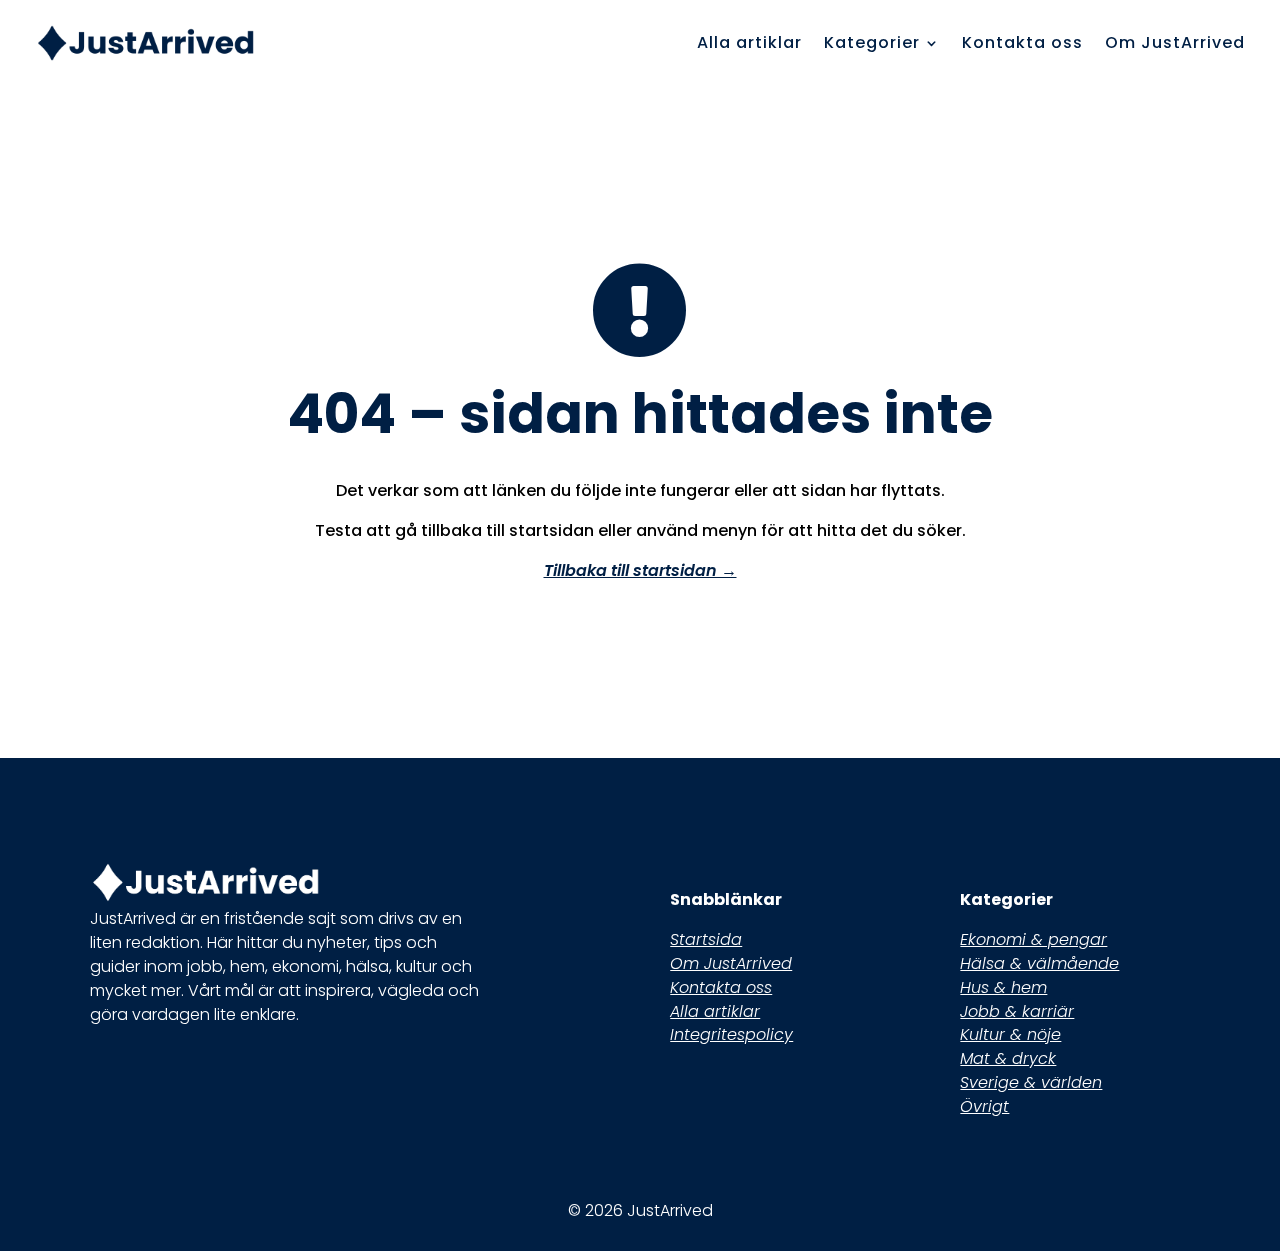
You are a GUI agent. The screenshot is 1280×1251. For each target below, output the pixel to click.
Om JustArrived (1175, 42)
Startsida (706, 939)
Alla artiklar (749, 42)
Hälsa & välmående (1039, 963)
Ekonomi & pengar (1033, 939)
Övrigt (984, 1106)
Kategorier (872, 42)
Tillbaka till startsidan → (640, 570)
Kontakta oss (1022, 42)
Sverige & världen (1031, 1082)
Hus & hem (1003, 987)
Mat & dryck (1008, 1058)
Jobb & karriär (1017, 1011)
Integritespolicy (731, 1034)
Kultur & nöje (1010, 1034)
